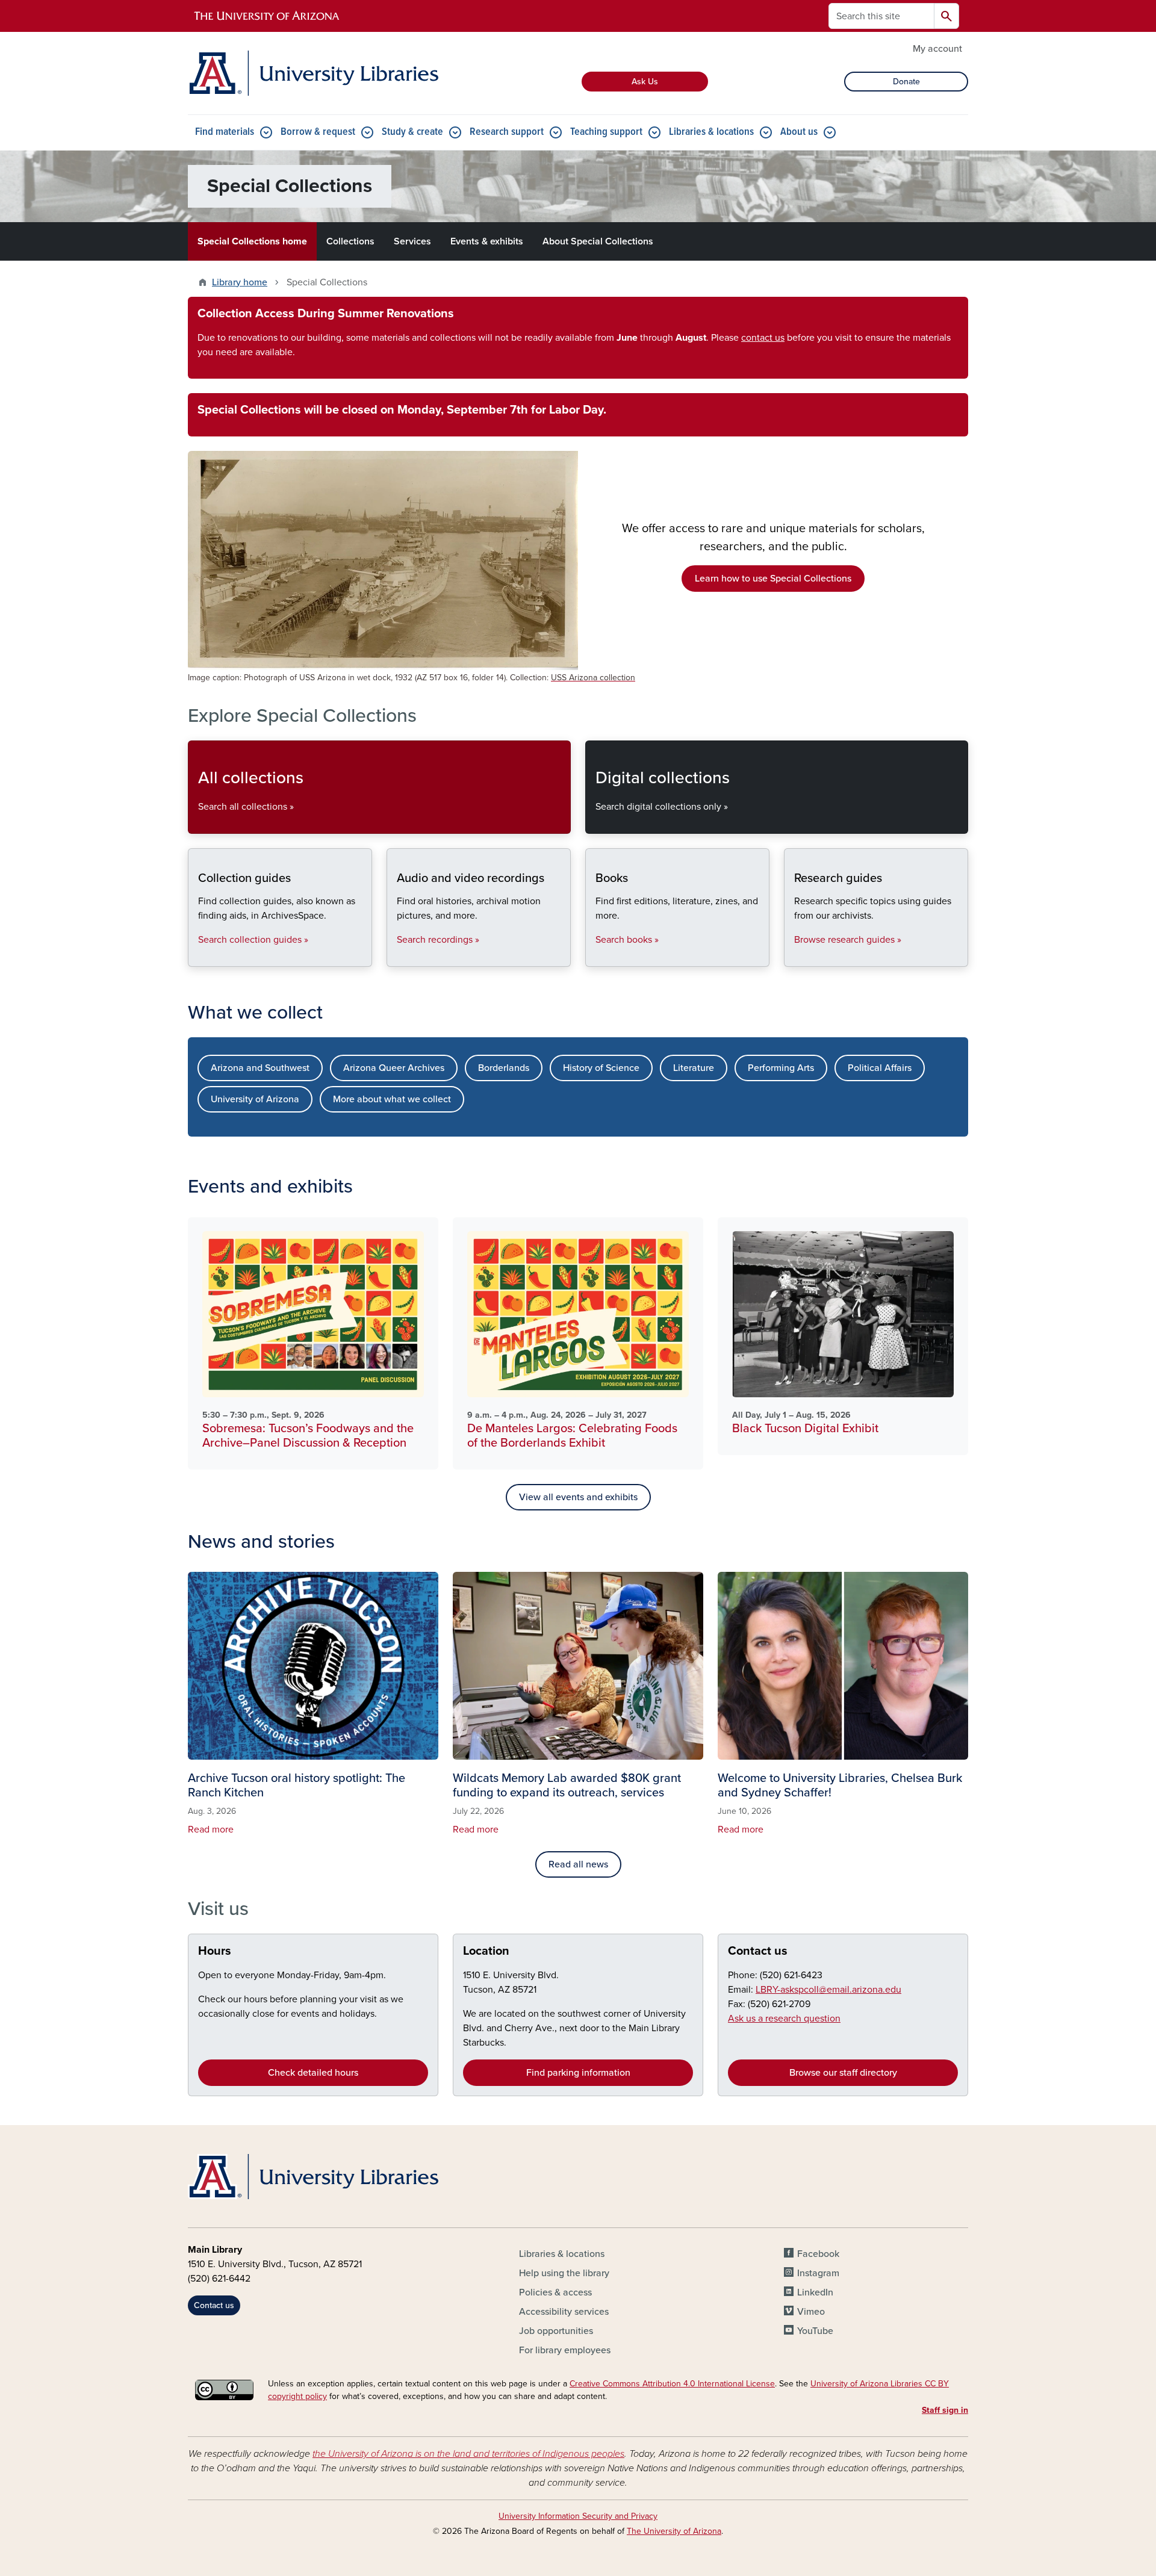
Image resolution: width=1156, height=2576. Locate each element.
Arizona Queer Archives (394, 1068)
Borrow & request (318, 132)
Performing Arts (781, 1068)
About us (799, 132)
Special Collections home (252, 241)
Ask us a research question (784, 2019)
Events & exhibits (487, 241)
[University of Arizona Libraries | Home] (313, 73)
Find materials (225, 132)
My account (937, 49)
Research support (507, 132)
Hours (215, 1951)
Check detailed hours (313, 2073)
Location (486, 1951)
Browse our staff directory (843, 2073)
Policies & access (555, 2292)
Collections (350, 241)
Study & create (412, 132)
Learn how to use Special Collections (773, 579)
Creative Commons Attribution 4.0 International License (672, 2384)
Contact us (758, 1951)
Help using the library (564, 2273)
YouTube (815, 2331)
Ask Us (645, 82)
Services (412, 241)
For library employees (565, 2350)
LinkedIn (815, 2292)
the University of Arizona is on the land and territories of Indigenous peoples (468, 2454)
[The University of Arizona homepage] (267, 16)
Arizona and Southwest (260, 1068)
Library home (240, 282)
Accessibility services (564, 2312)
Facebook (818, 2254)
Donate (906, 82)
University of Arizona (255, 1099)
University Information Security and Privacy (578, 2516)
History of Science (601, 1068)
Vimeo (811, 2312)
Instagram (818, 2273)
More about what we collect (392, 1099)
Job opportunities (556, 2331)
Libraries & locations (711, 132)
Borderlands (504, 1068)
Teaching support (606, 132)
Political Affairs (880, 1068)
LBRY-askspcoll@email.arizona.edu (828, 1990)
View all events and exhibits (578, 1497)
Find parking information (578, 2073)
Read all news (578, 1864)
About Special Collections (598, 241)
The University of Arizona (674, 2531)
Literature (694, 1068)
